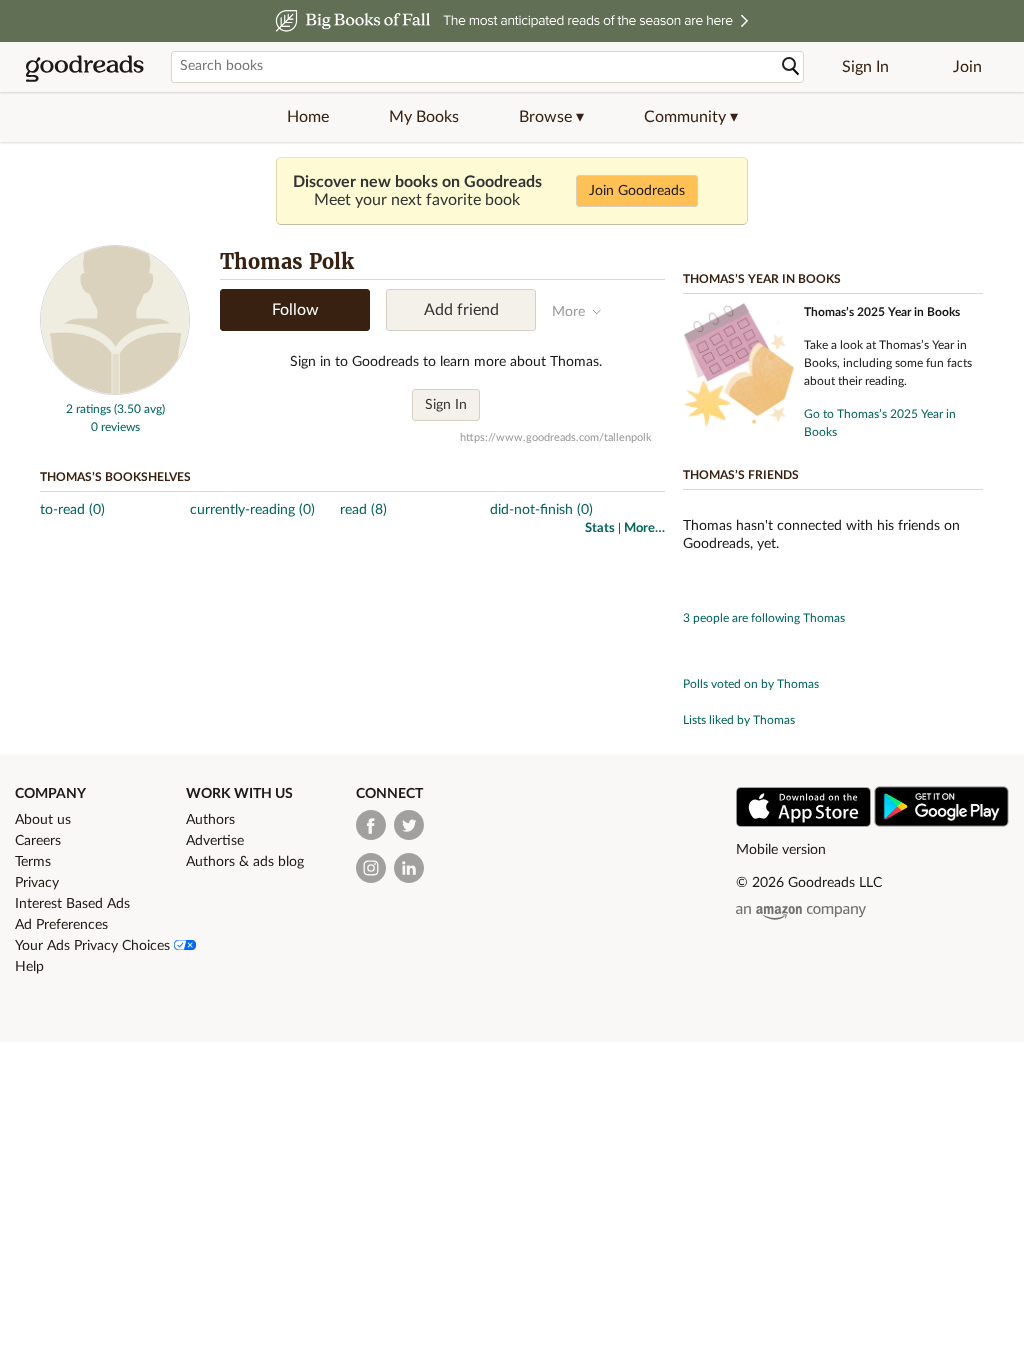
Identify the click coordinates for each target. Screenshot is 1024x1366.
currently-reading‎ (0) (252, 510)
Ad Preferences (61, 925)
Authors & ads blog (245, 862)
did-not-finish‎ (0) (541, 510)
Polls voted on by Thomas (751, 684)
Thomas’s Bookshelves (115, 477)
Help (29, 967)
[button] (551, 117)
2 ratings (88, 409)
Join (967, 67)
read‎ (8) (363, 510)
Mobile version (781, 850)
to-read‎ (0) (72, 510)
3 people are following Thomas (764, 618)
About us (43, 820)
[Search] (791, 66)
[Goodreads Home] (85, 67)
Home (308, 117)
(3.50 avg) (139, 409)
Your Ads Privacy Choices (94, 946)
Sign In (865, 67)
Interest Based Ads (72, 904)
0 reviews (115, 427)
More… (644, 528)
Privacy (37, 883)
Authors (210, 820)
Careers (38, 841)
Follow (295, 310)
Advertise (215, 841)
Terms (33, 862)
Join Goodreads (637, 191)
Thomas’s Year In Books (762, 279)
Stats (600, 528)
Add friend (461, 310)
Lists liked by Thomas (739, 720)
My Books (424, 117)
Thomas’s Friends (741, 475)
